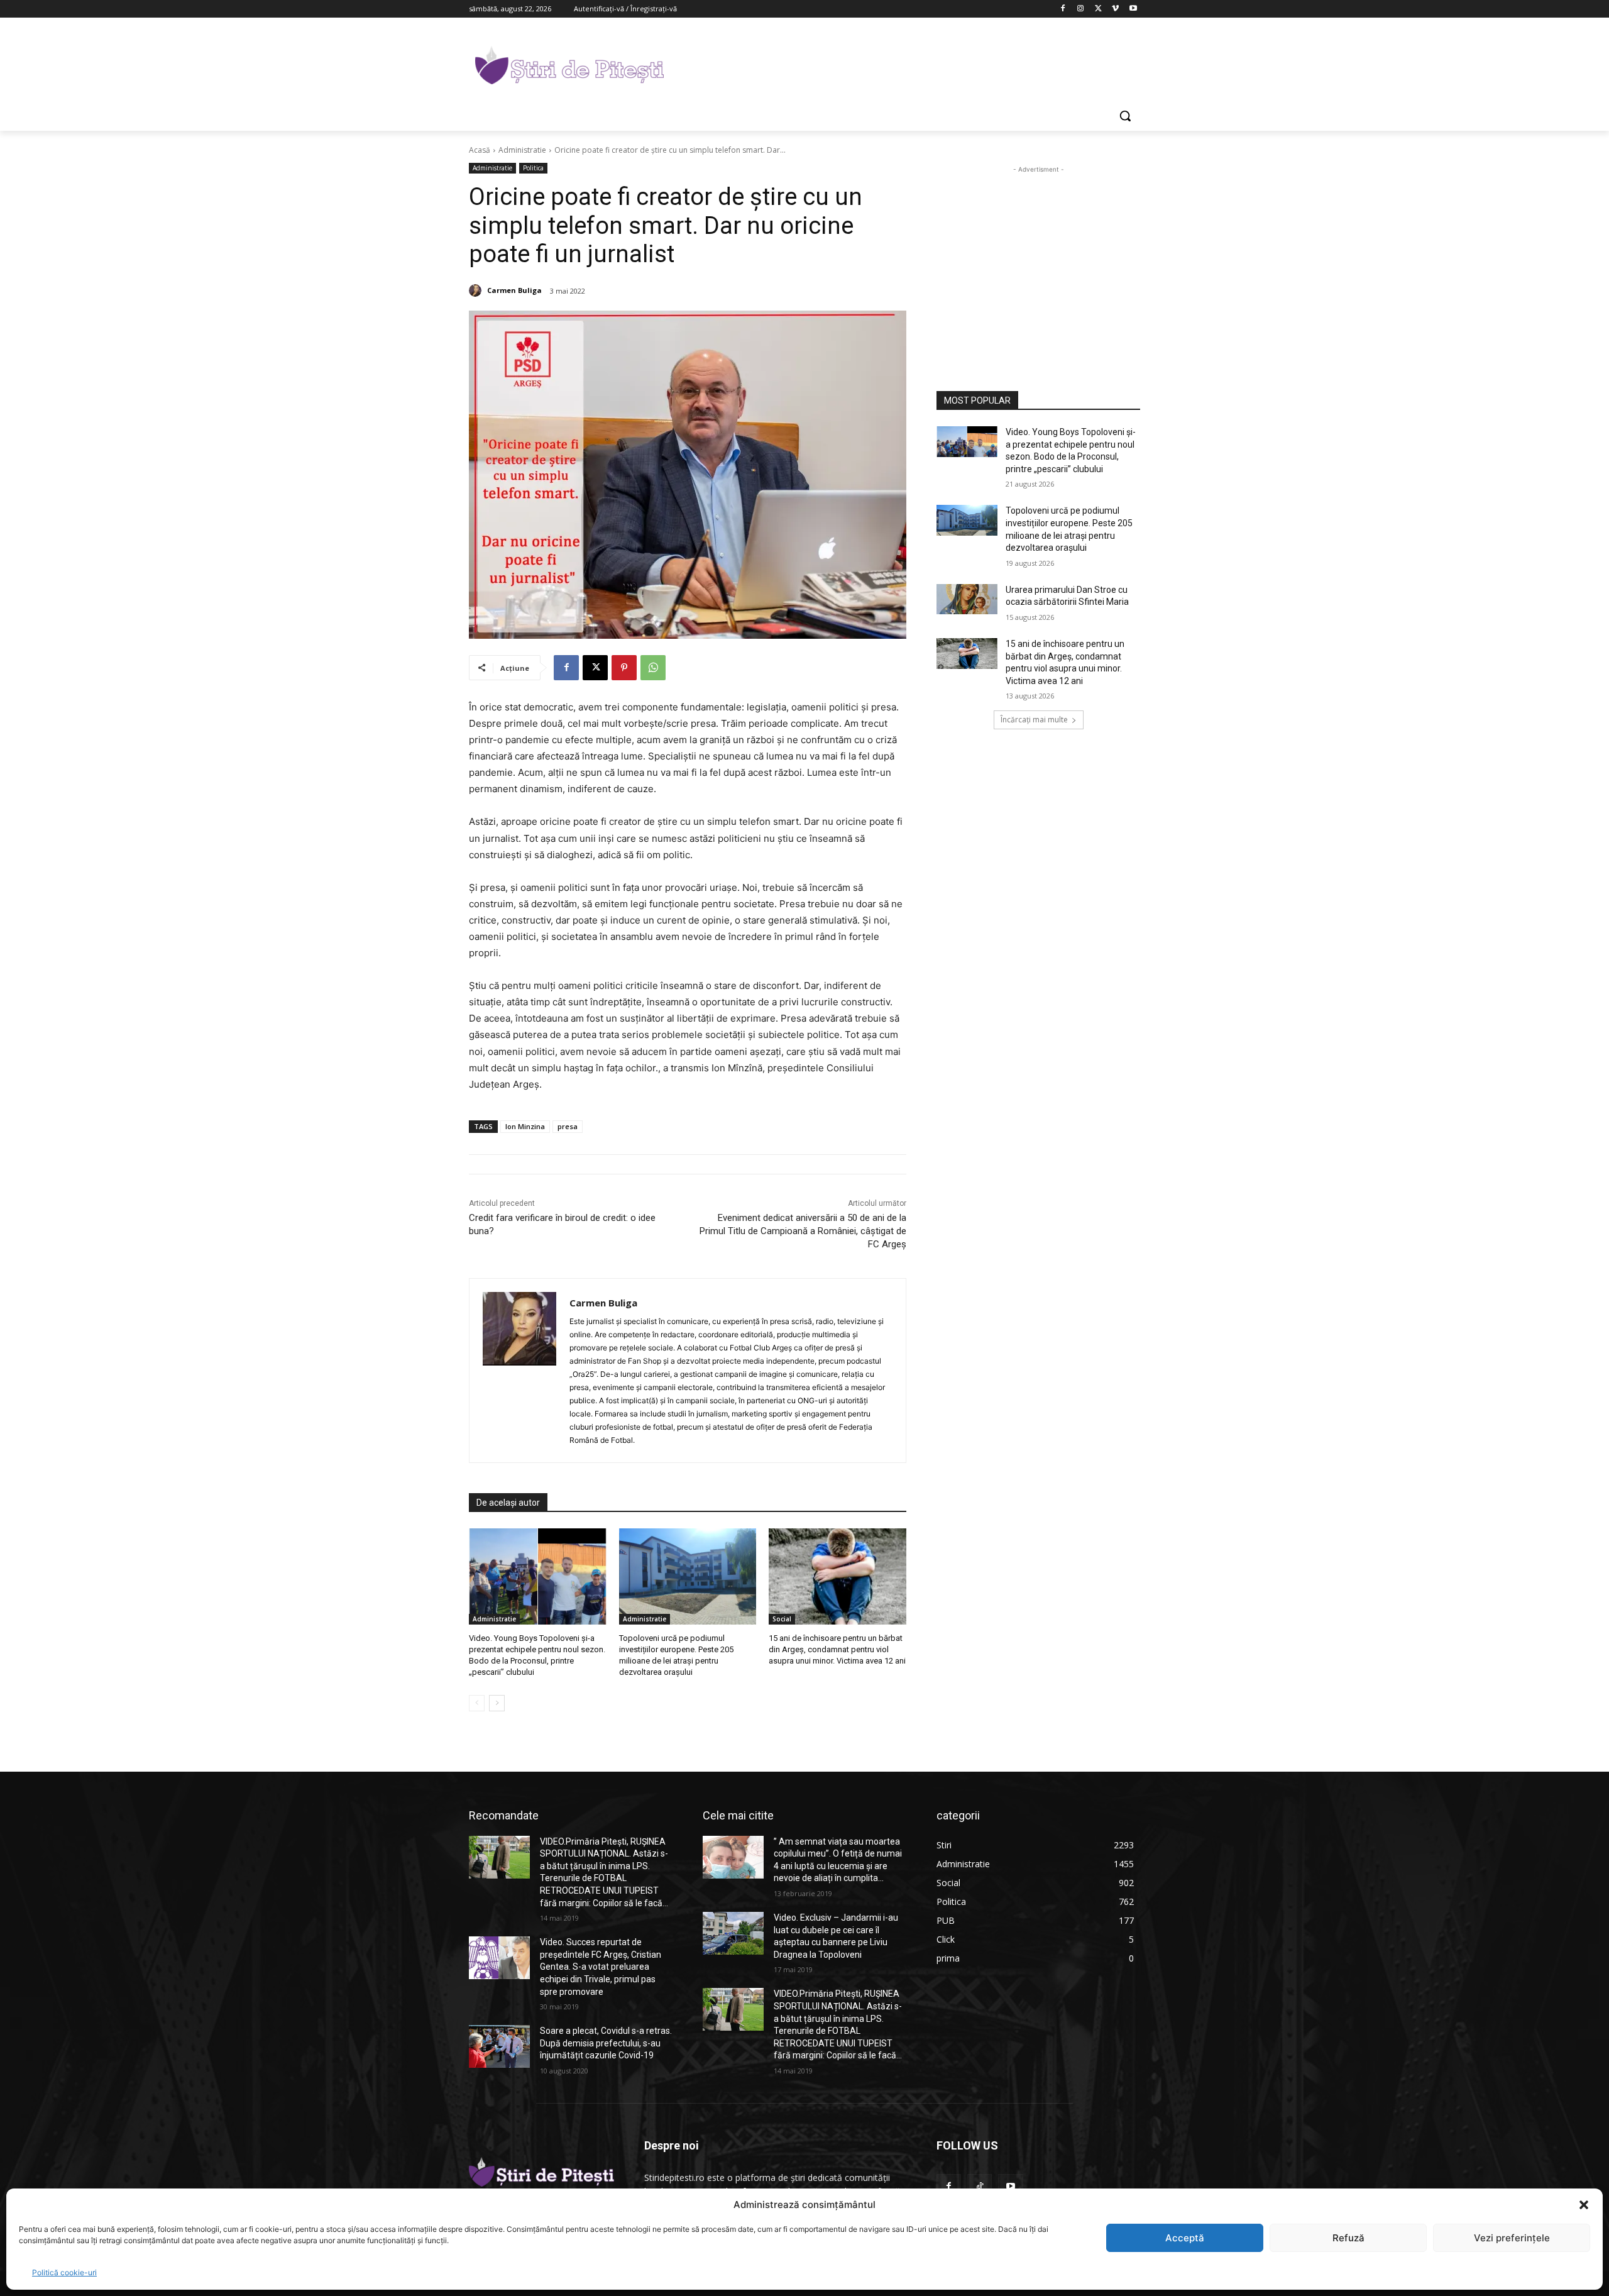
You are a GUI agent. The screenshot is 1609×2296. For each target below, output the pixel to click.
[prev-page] (477, 1703)
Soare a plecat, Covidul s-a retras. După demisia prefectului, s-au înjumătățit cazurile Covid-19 (606, 2043)
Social (782, 1619)
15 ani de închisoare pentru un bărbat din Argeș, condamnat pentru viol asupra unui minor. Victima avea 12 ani (837, 1649)
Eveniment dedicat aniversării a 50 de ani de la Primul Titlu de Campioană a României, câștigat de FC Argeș (803, 1231)
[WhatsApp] (653, 668)
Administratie (522, 150)
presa (568, 1126)
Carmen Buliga (514, 290)
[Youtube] (1133, 9)
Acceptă (1185, 2238)
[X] (1098, 9)
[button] (1584, 2205)
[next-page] (497, 1703)
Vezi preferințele (1512, 2238)
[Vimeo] (1115, 9)
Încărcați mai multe (1034, 720)
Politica (533, 168)
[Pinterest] (624, 668)
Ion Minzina (525, 1126)
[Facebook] (1063, 9)
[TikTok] (980, 2186)
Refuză (1348, 2238)
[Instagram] (1081, 9)
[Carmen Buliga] (477, 290)
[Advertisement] (899, 63)
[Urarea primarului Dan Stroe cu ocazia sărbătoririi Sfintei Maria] (967, 599)
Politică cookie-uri (64, 2272)
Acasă (480, 150)
